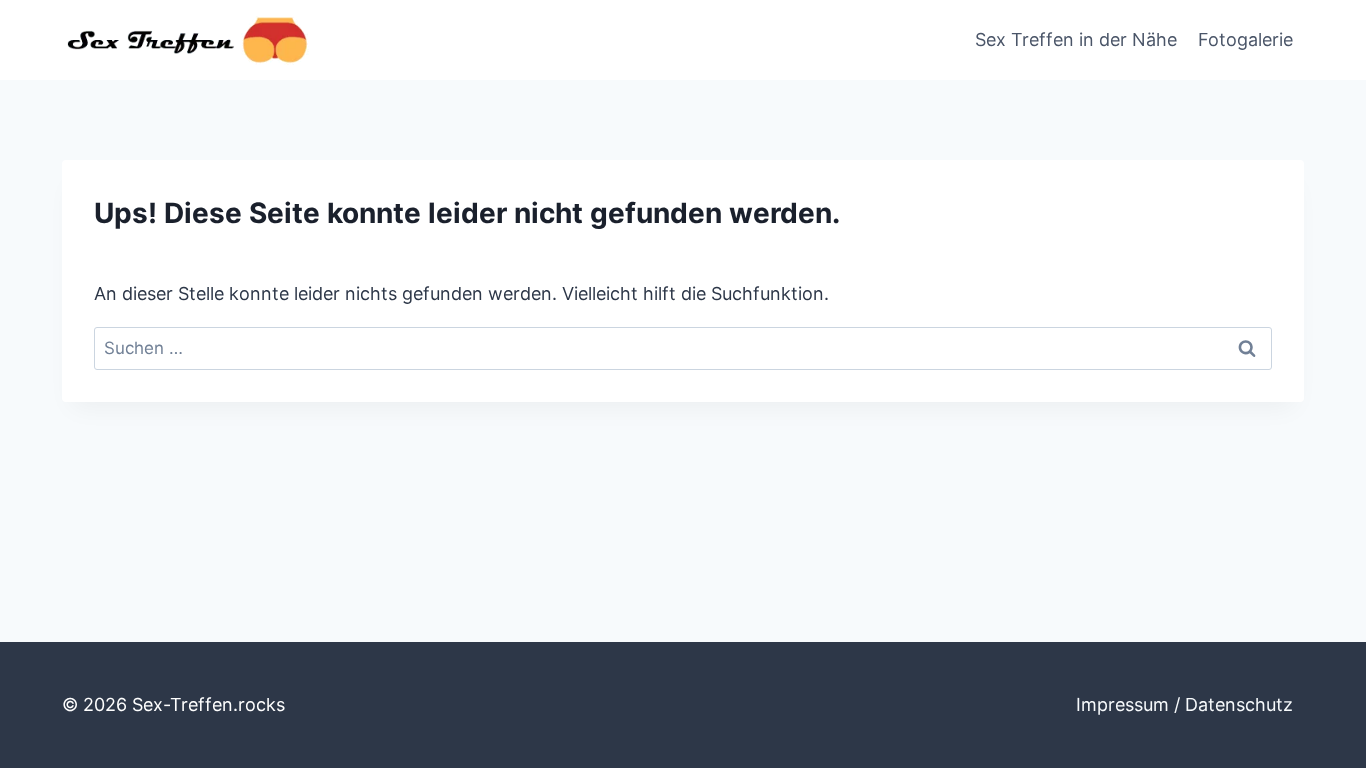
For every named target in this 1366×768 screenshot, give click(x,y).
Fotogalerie (1245, 39)
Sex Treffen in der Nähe (1076, 39)
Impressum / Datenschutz (1184, 704)
